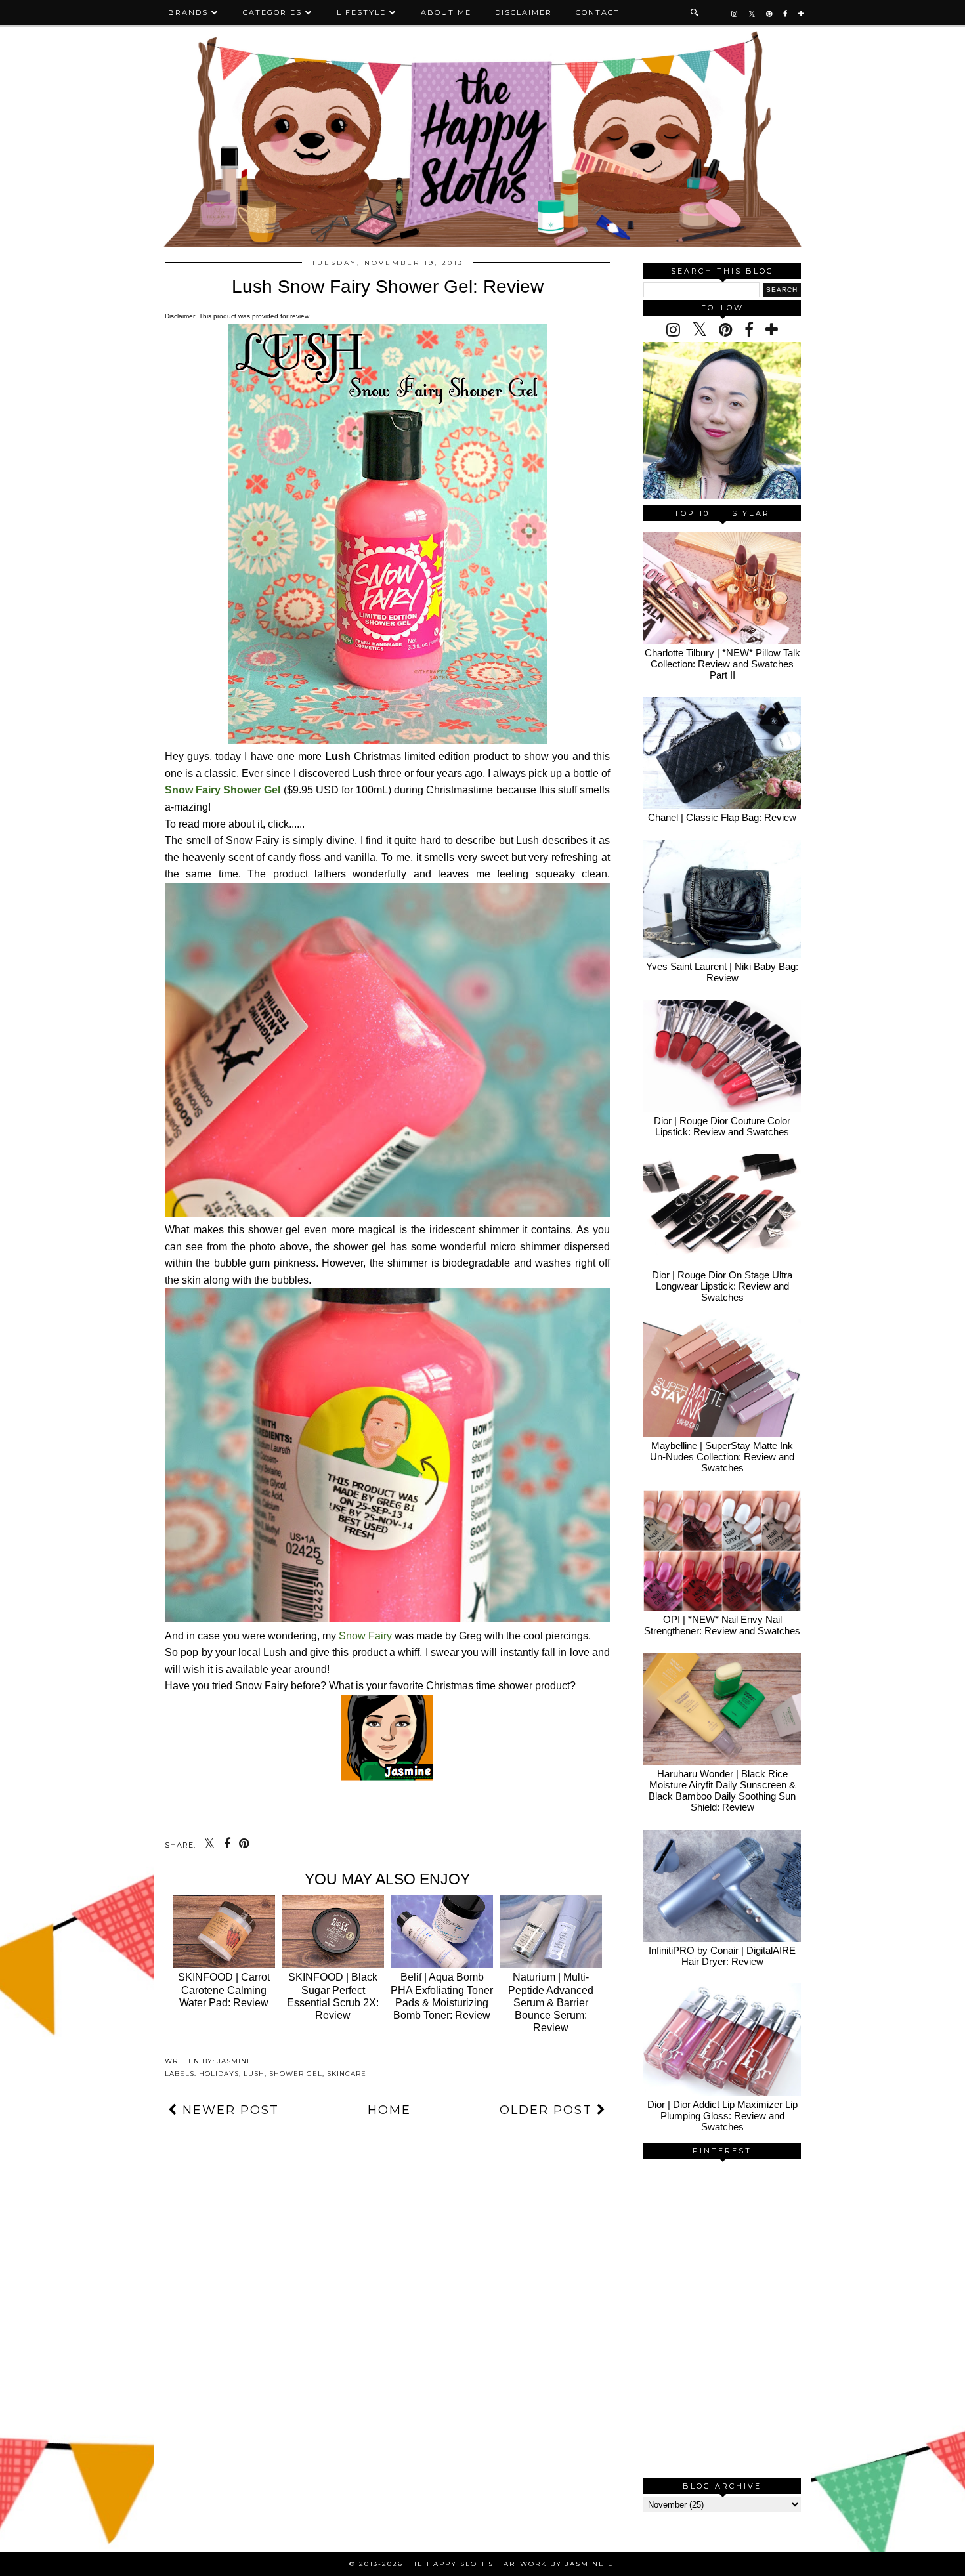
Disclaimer (524, 12)
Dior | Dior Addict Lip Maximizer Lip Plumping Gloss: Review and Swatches (722, 2116)
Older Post (548, 2110)
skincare (347, 2074)
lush (254, 2074)
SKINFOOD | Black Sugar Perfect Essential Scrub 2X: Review (333, 1996)
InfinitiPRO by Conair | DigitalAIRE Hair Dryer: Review (722, 1956)
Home (389, 2110)
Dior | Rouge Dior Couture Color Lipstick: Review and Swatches (722, 1126)
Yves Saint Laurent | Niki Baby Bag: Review (722, 972)
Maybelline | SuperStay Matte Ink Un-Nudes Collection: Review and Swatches (722, 1457)
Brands (188, 12)
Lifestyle (361, 12)
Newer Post (228, 2110)
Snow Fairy (365, 1636)
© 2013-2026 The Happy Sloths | (426, 2564)
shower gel (296, 2074)
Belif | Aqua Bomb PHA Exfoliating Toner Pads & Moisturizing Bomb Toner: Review (442, 1996)
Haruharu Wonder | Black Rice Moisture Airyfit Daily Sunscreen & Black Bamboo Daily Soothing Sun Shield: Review (722, 1790)
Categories (272, 12)
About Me (446, 12)
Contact (598, 12)
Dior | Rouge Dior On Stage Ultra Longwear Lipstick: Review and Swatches (722, 1286)
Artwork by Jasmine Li (560, 2564)
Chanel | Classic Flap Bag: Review (722, 817)
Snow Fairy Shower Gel (223, 790)
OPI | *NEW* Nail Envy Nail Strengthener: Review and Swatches (722, 1625)
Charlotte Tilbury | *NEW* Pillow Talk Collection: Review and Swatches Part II (722, 664)
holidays (219, 2074)
